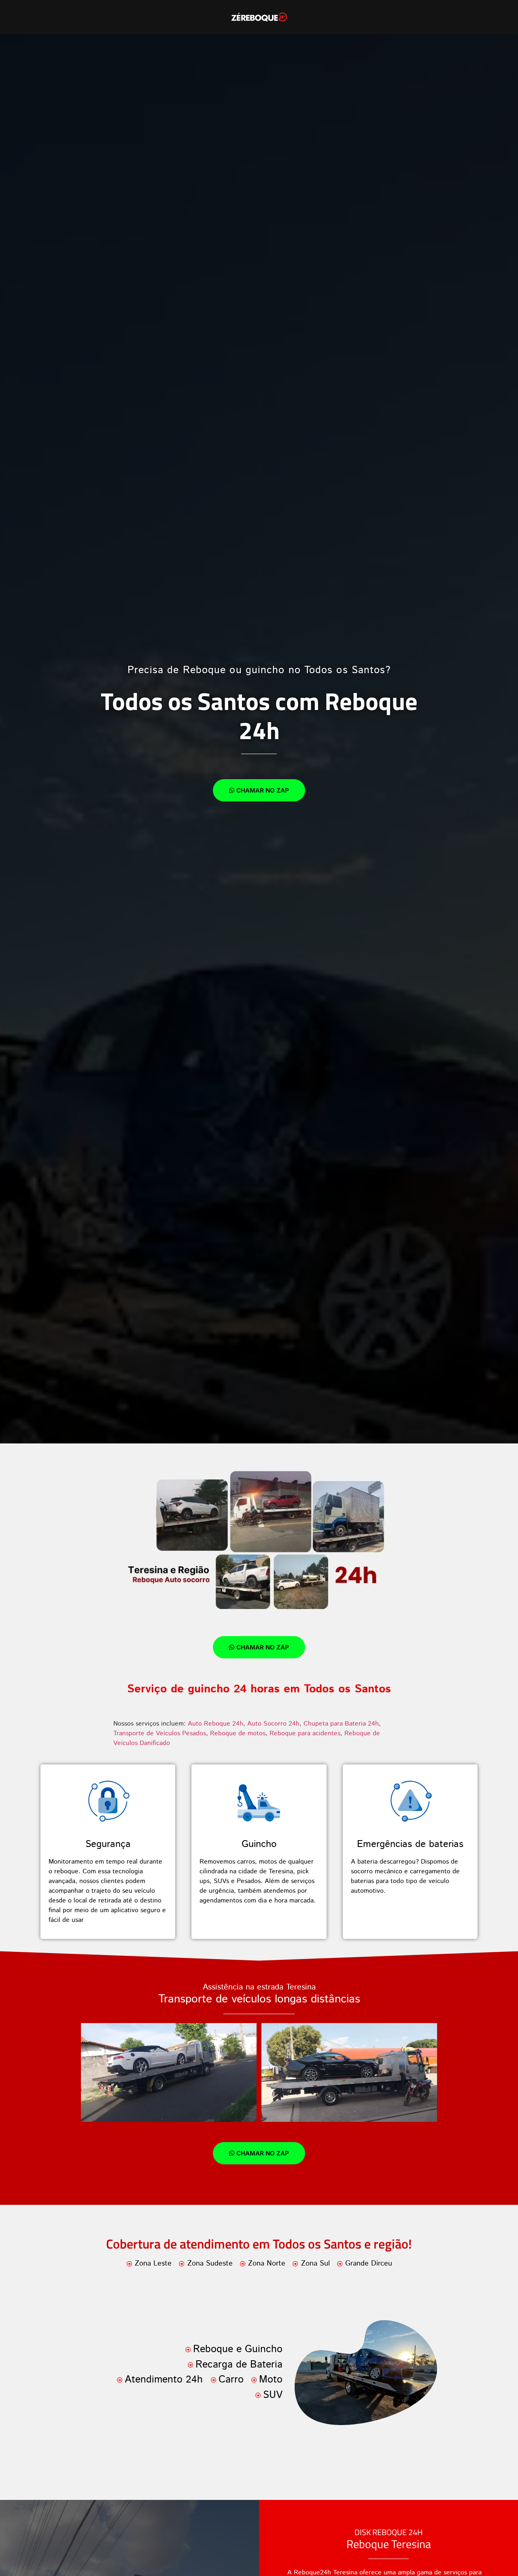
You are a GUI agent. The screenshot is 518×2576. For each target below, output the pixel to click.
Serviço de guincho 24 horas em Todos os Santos (259, 1689)
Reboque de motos (238, 1733)
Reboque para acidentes (305, 1733)
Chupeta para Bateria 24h (341, 1724)
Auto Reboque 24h (215, 1724)
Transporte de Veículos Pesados (160, 1733)
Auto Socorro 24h (273, 1724)
